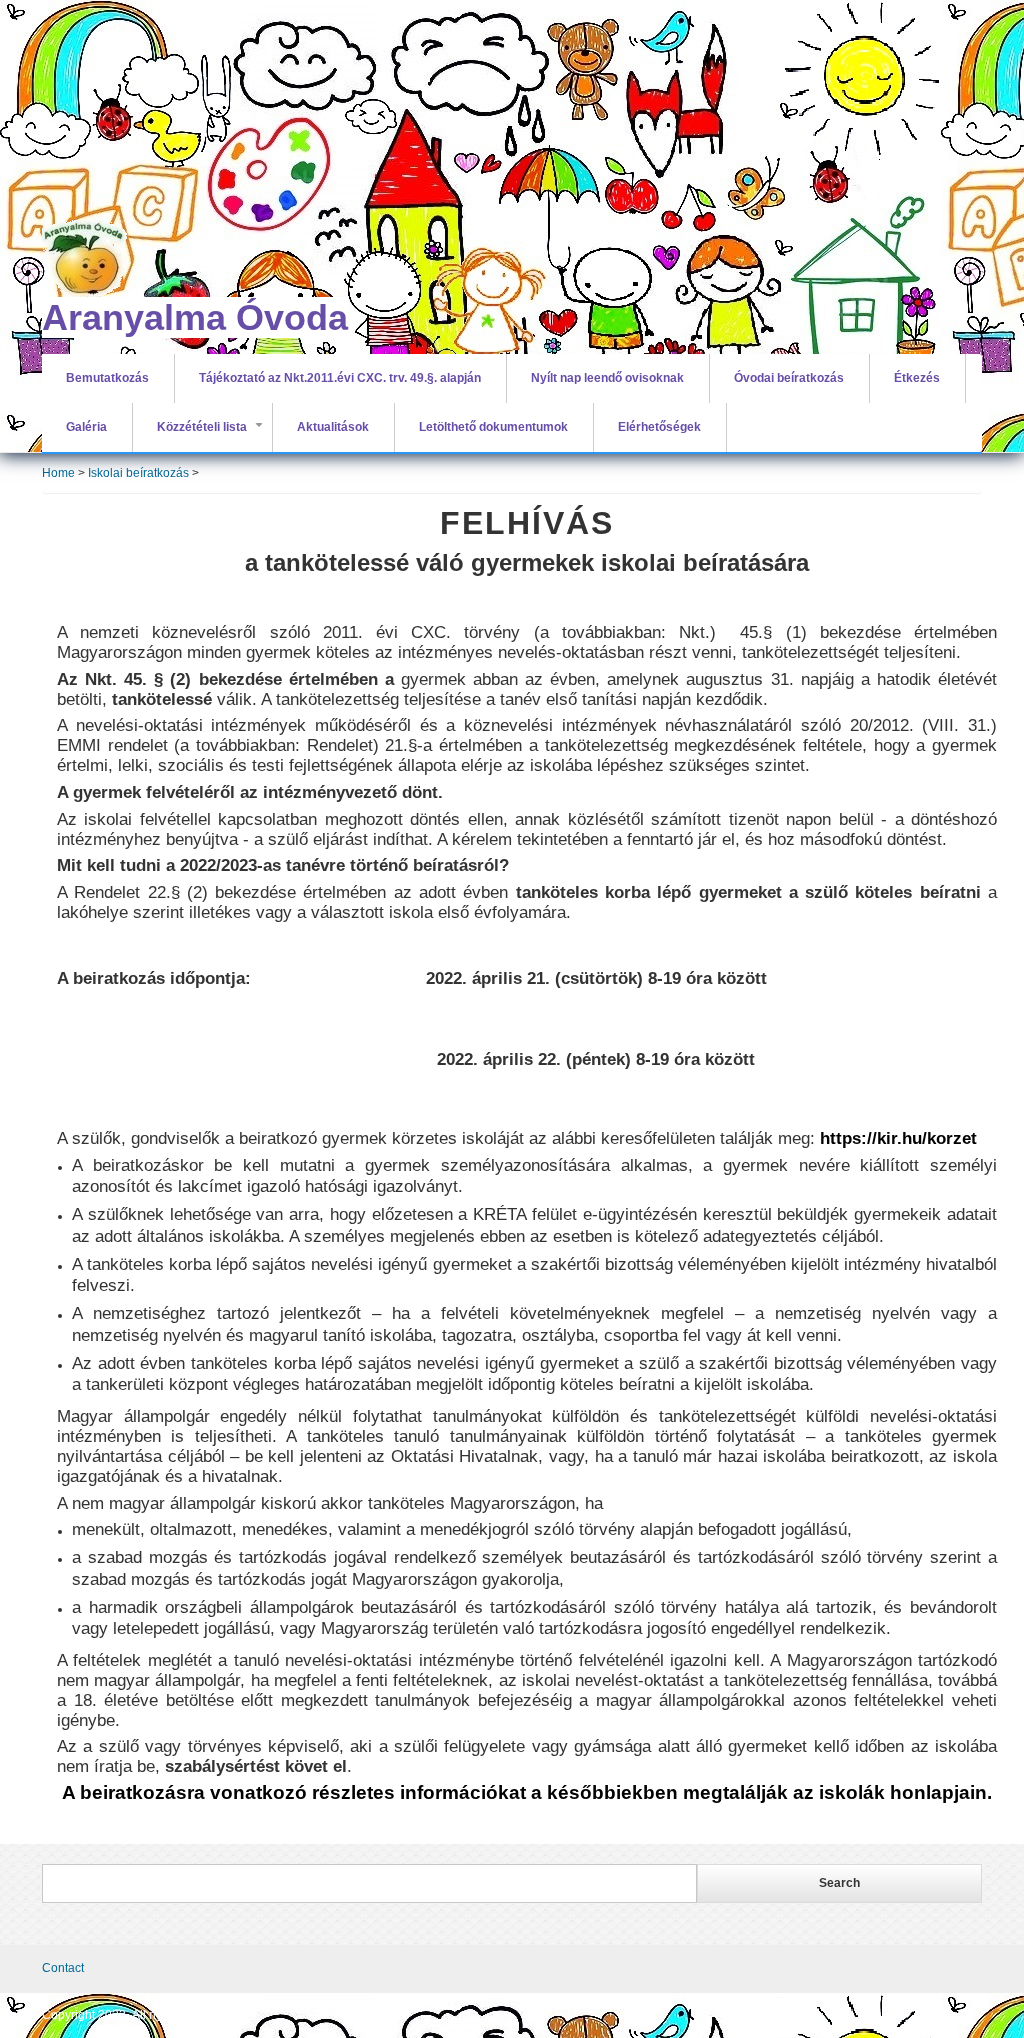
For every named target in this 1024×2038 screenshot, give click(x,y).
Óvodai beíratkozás (789, 378)
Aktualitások (333, 427)
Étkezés (917, 378)
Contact (63, 1968)
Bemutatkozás (107, 378)
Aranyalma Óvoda (195, 317)
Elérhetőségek (659, 427)
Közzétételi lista (214, 435)
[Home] (177, 165)
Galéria (86, 427)
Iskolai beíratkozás (138, 473)
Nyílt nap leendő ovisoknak (607, 378)
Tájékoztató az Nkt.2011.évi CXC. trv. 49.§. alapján (340, 378)
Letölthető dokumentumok (493, 427)
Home (58, 473)
